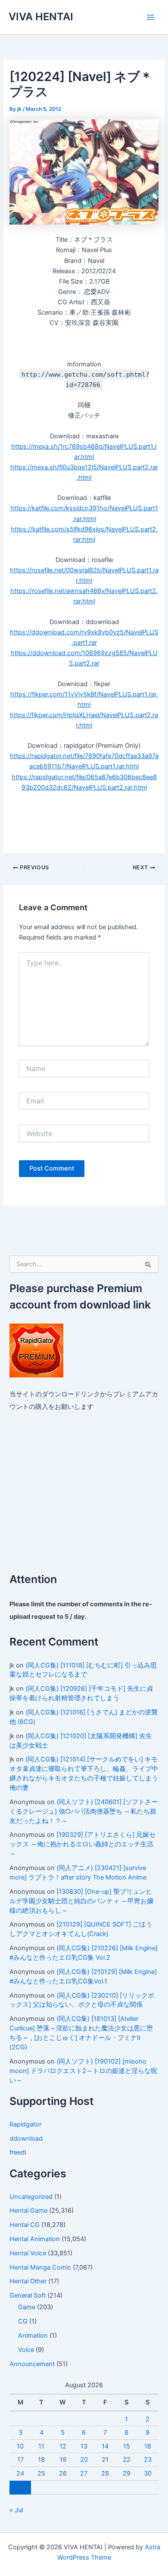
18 (41, 2460)
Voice (26, 2350)
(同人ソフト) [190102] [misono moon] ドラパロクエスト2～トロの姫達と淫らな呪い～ (83, 2071)
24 (20, 2473)
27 (84, 2473)
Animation (33, 2336)
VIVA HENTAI (41, 17)
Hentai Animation (35, 2239)
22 (127, 2460)
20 (84, 2460)
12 (63, 2446)
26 (63, 2473)
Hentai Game (28, 2211)
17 (20, 2460)
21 (105, 2460)
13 (84, 2446)
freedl (18, 2152)
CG (23, 2321)
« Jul (16, 2510)
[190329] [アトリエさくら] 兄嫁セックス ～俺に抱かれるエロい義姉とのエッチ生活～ (82, 1844)
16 (148, 2446)
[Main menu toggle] (150, 17)
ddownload (26, 2139)
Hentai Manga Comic (40, 2267)
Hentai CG (25, 2225)
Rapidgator (25, 2124)
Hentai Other (28, 2281)
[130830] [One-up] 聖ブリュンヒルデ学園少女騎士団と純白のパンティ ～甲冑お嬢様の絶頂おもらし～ (81, 1901)
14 (105, 2446)
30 (148, 2473)
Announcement (32, 2364)
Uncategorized (31, 2197)
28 (105, 2473)
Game (27, 2307)
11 (41, 2446)
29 (127, 2473)
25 (41, 2473)
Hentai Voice (28, 2253)
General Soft (28, 2295)
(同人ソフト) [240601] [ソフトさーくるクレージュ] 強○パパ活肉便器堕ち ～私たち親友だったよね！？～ (84, 1811)
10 (20, 2446)
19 (63, 2460)
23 (148, 2460)
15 (127, 2446)
